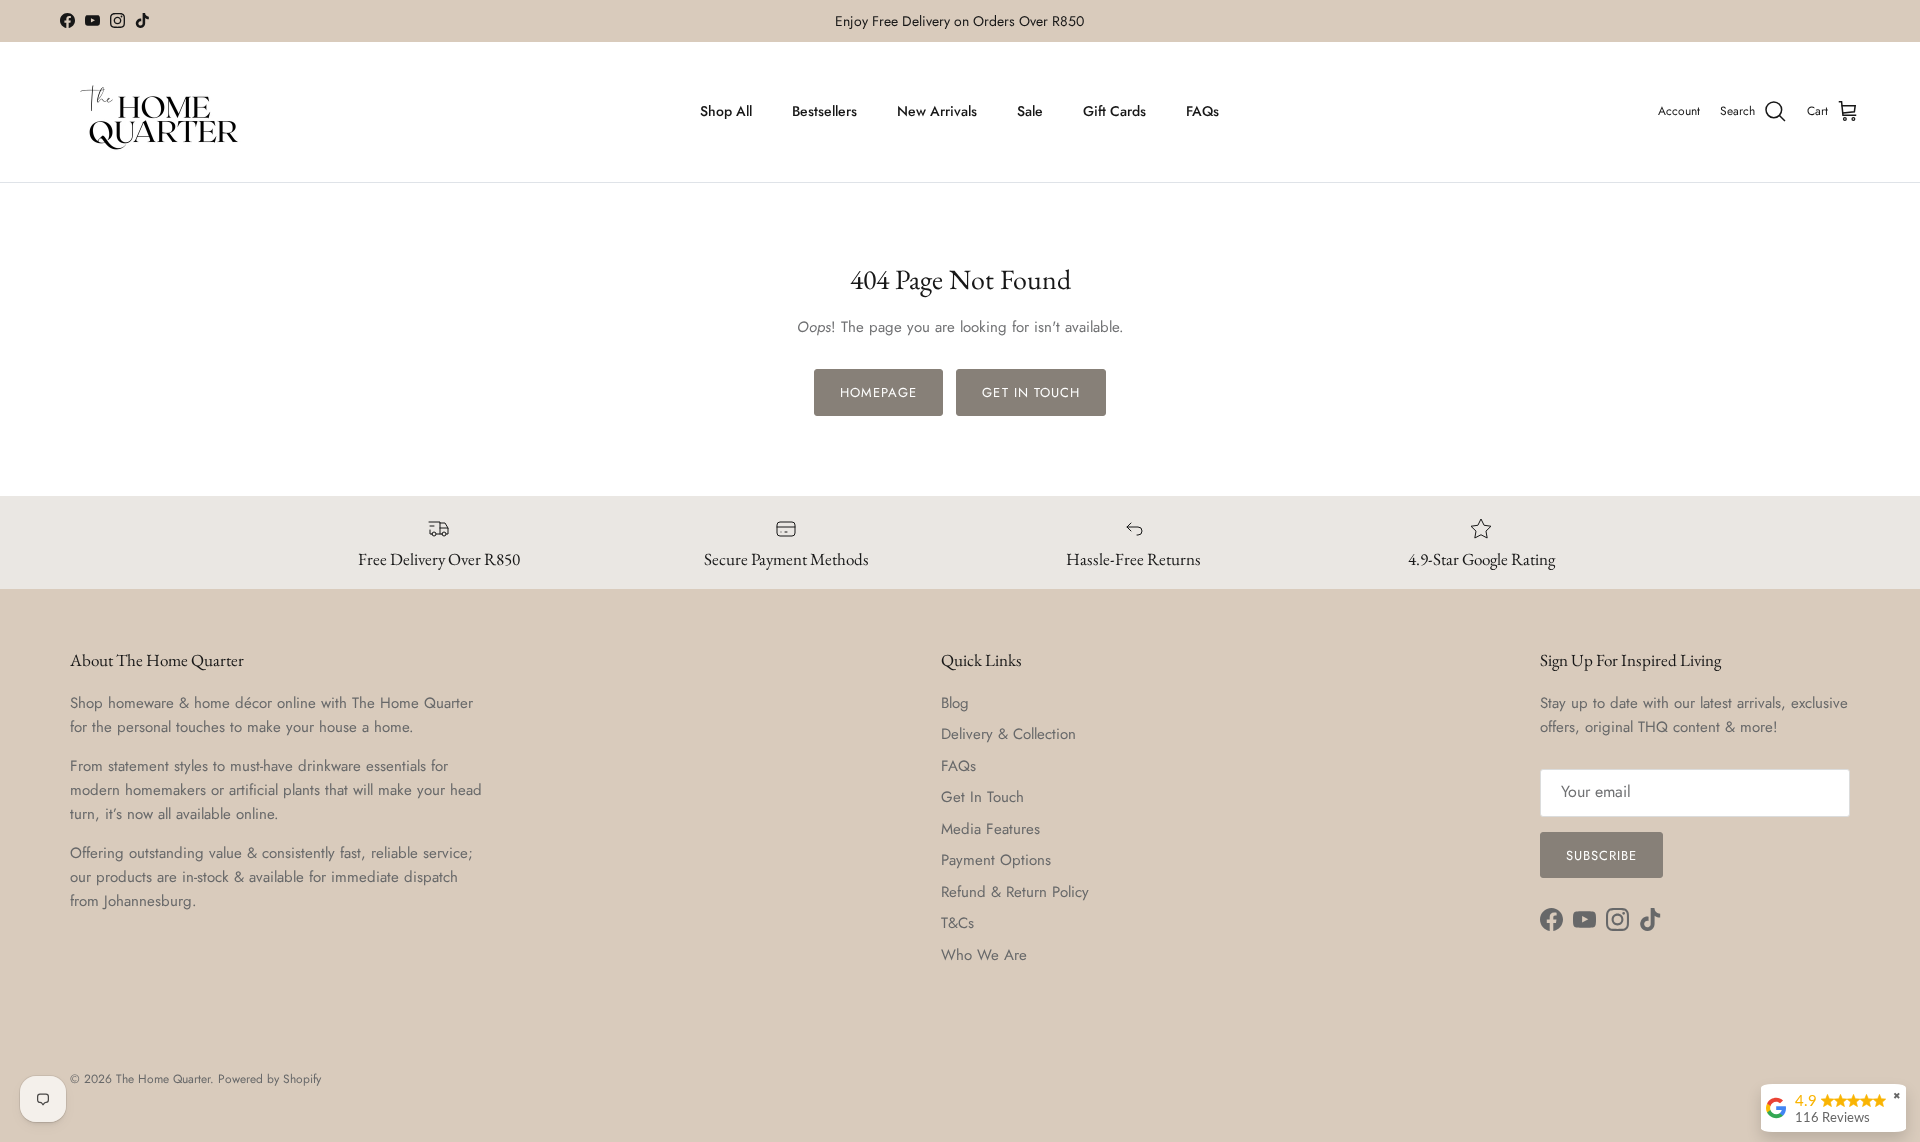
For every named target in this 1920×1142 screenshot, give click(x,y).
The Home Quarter (163, 1079)
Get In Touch (982, 797)
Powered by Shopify (269, 1079)
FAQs (1202, 111)
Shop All (726, 111)
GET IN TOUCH (1030, 392)
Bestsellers (824, 111)
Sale (1030, 111)
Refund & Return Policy (1015, 892)
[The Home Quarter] (160, 112)
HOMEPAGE (878, 392)
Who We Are (984, 955)
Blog (955, 703)
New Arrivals (937, 111)
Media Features (990, 829)
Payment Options (996, 860)
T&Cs (957, 923)
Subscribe (1601, 855)
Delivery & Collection (1008, 734)
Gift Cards (1114, 111)
